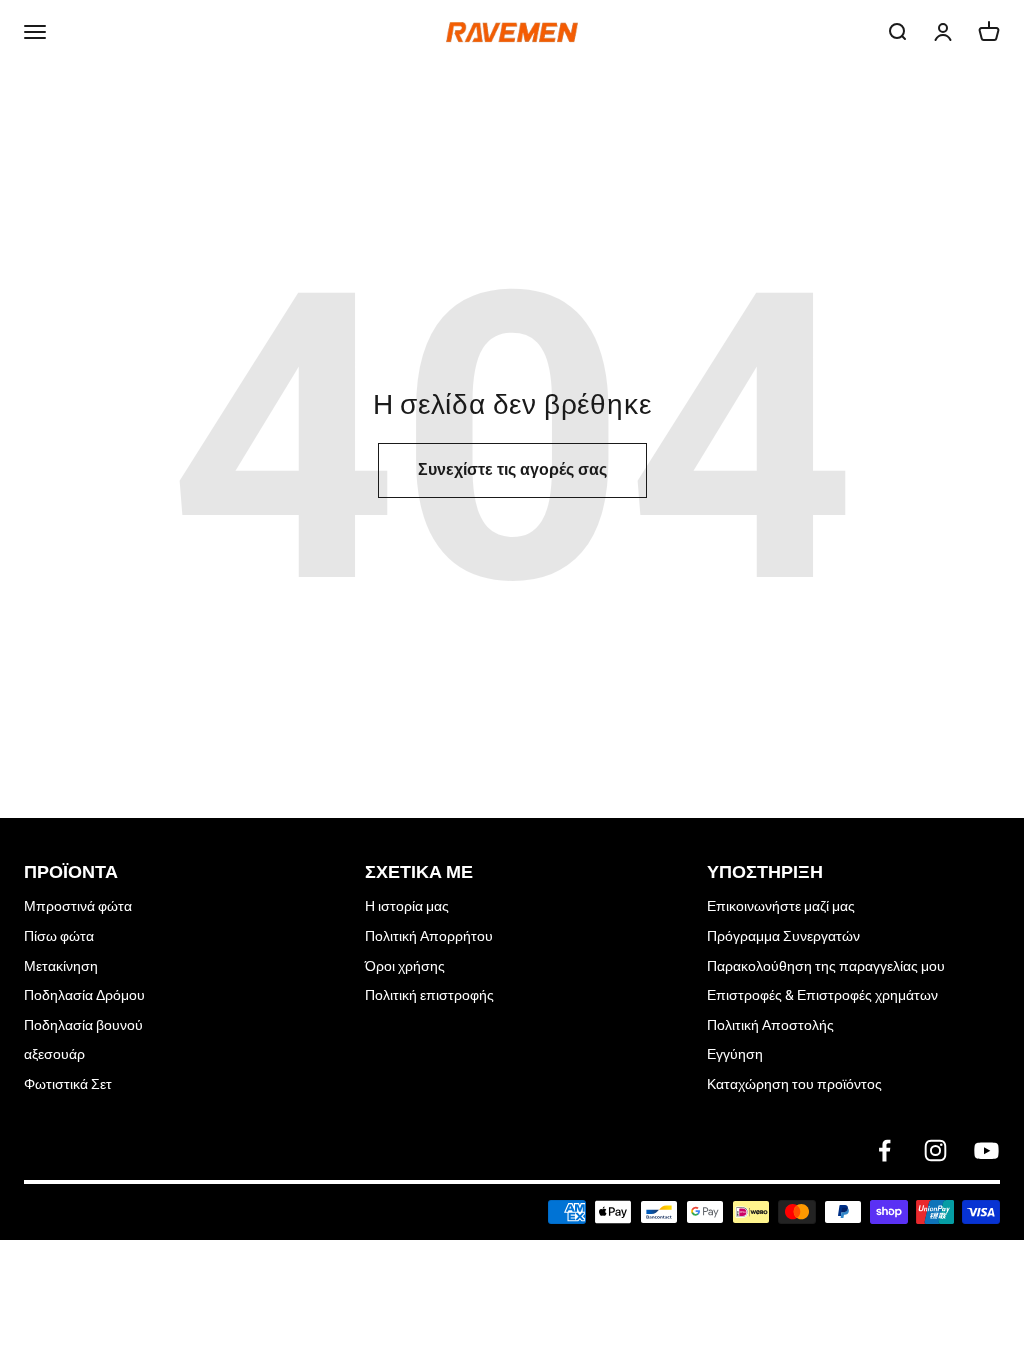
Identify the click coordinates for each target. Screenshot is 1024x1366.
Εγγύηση (735, 1054)
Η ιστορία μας (407, 906)
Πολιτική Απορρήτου (429, 936)
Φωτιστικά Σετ (68, 1084)
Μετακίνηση (61, 966)
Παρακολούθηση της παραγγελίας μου (826, 966)
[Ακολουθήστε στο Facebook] (884, 1150)
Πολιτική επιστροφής (429, 995)
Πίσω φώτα (59, 936)
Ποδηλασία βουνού (83, 1025)
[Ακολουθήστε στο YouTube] (986, 1150)
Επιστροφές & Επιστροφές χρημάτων (822, 995)
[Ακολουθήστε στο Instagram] (935, 1150)
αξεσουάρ (54, 1054)
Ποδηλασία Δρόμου (84, 995)
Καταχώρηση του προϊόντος (794, 1084)
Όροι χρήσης (405, 966)
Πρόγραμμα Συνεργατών (783, 936)
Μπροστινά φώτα (78, 906)
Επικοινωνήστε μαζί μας (781, 906)
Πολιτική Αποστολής (770, 1025)
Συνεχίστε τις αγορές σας (512, 469)
